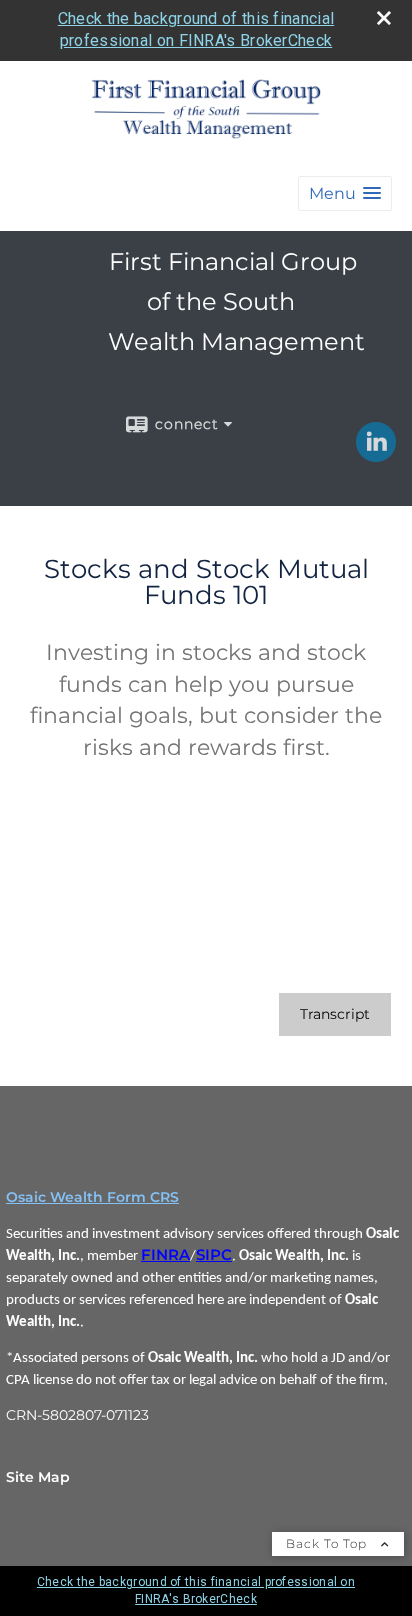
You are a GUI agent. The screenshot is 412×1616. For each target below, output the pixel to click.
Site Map (38, 1477)
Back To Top (328, 1543)
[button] (345, 193)
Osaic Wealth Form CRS (92, 1197)
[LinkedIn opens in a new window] (376, 455)
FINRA (165, 1255)
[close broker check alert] (384, 18)
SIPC (214, 1255)
